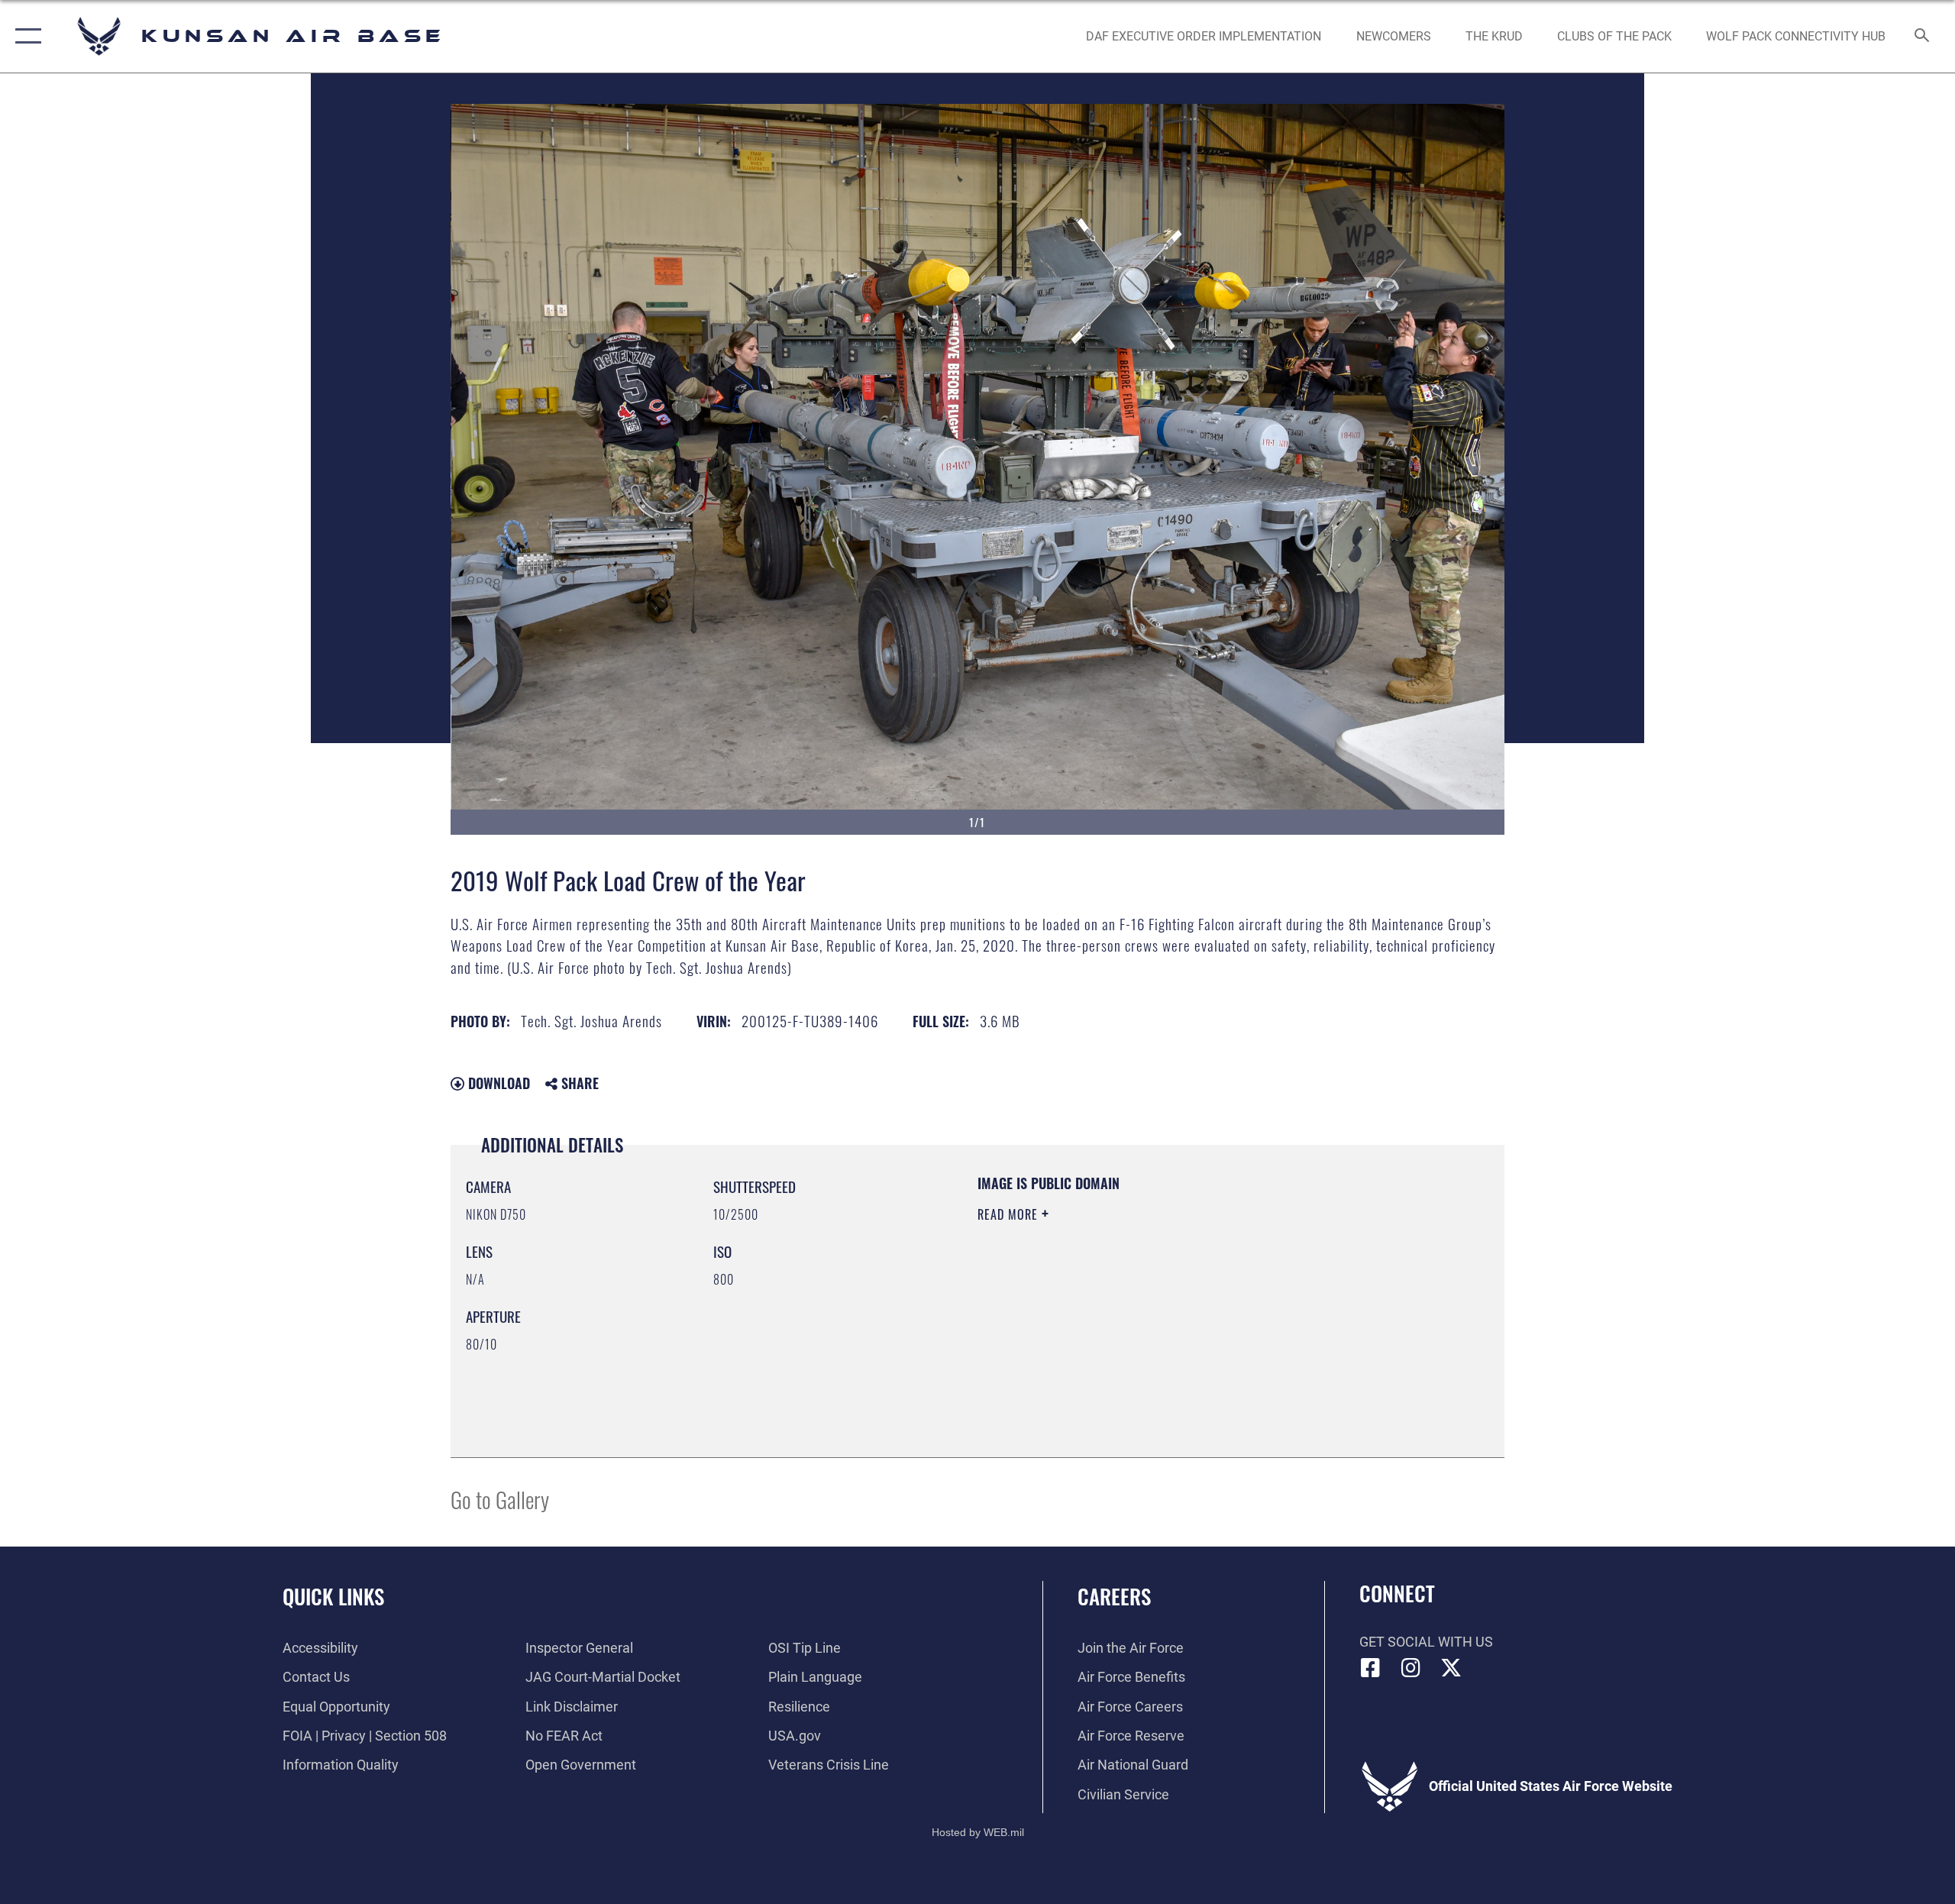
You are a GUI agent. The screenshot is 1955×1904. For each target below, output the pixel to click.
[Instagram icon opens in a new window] (1411, 1668)
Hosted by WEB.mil (978, 1832)
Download (497, 1083)
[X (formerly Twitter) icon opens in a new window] (1451, 1668)
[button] (25, 36)
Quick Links (333, 1596)
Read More (1010, 1214)
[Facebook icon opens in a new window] (1371, 1668)
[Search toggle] (1923, 37)
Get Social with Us (1426, 1642)
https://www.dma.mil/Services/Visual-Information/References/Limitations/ (1157, 1311)
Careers (1114, 1596)
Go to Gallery (500, 1499)
